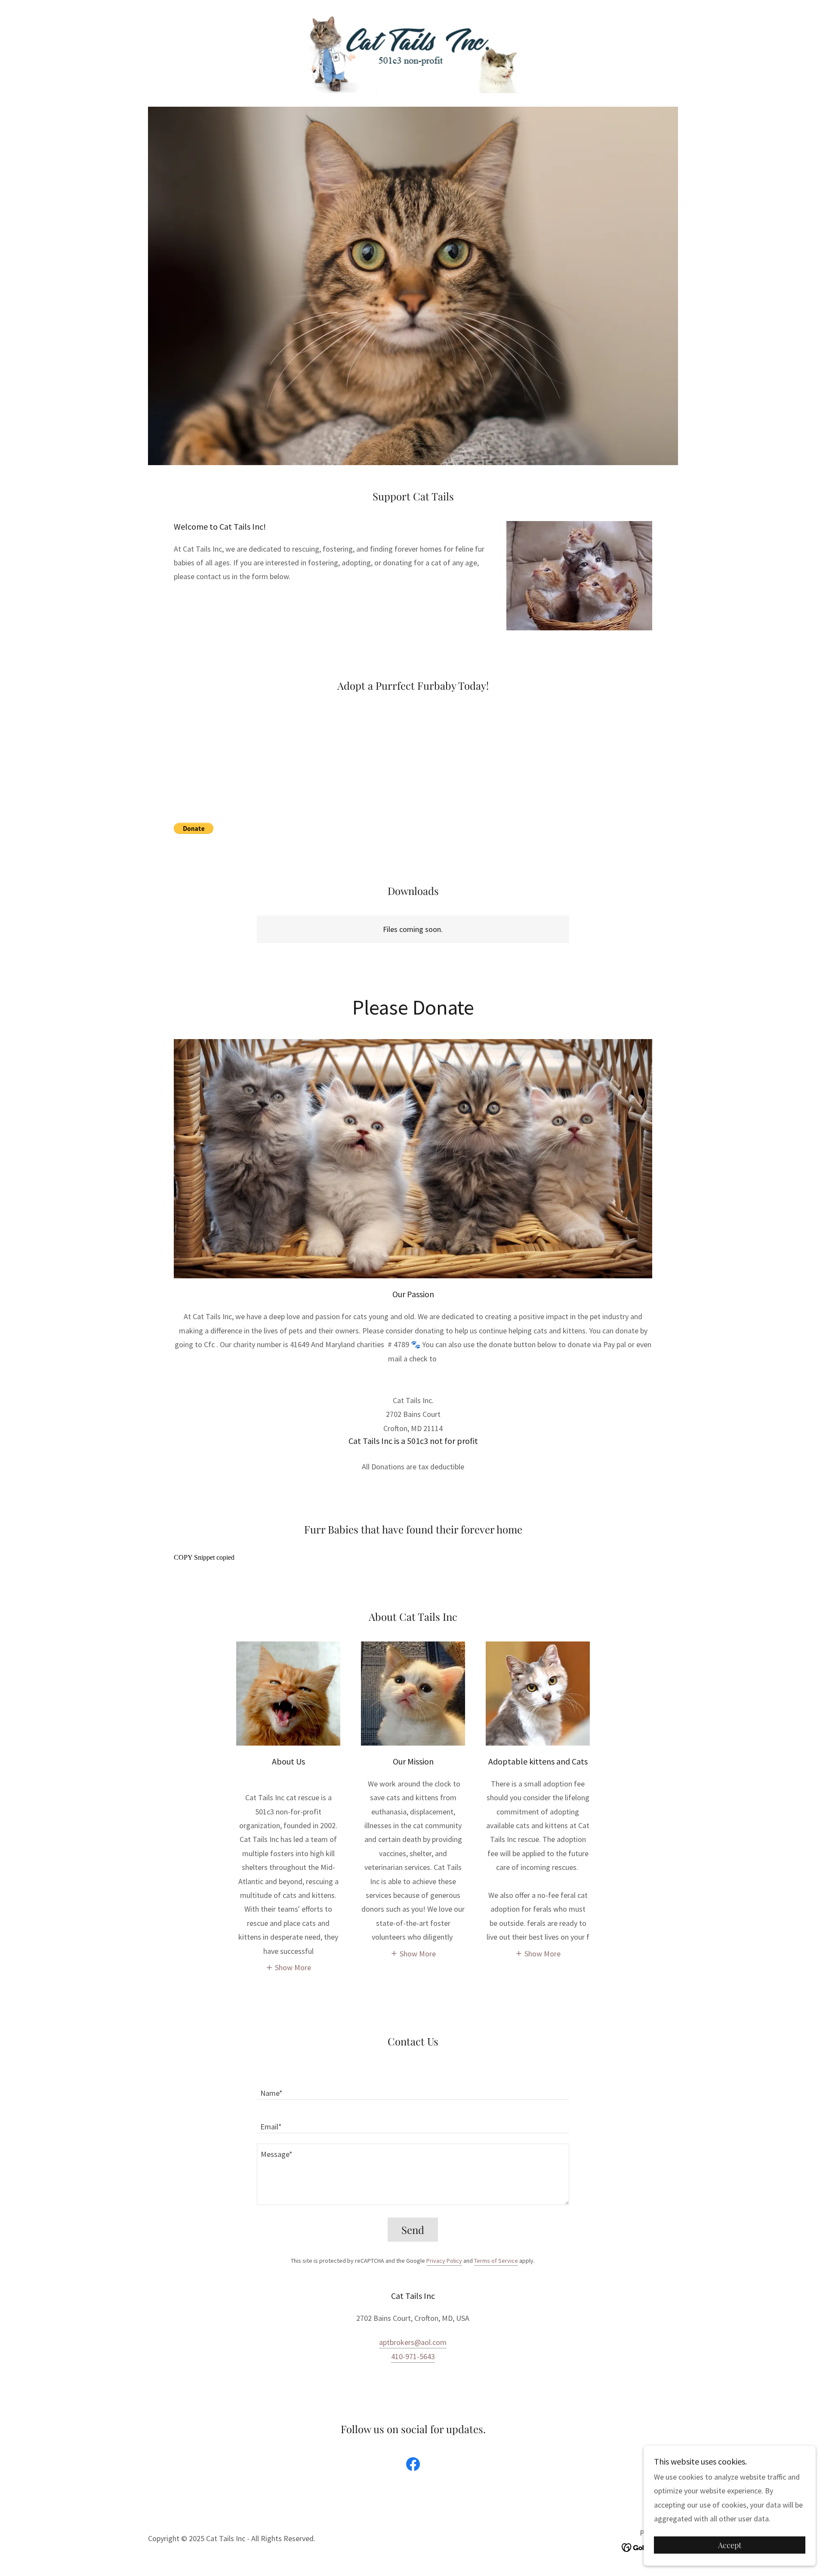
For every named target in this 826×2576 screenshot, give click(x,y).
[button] (288, 1967)
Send (413, 2230)
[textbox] (413, 2088)
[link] (413, 52)
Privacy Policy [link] (444, 2261)
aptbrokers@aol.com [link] (413, 2342)
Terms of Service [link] (496, 2261)
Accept (730, 2545)
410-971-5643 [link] (413, 2356)
